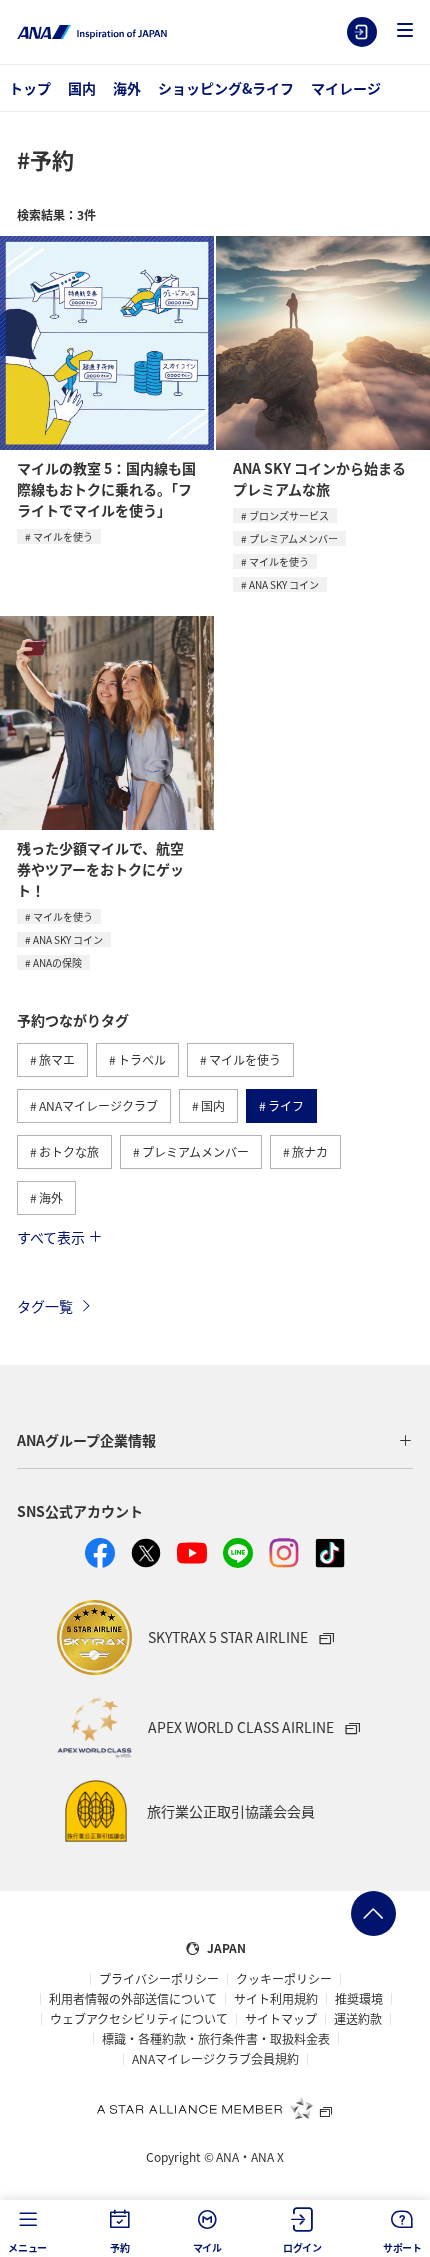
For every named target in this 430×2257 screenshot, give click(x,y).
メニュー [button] (27, 2247)
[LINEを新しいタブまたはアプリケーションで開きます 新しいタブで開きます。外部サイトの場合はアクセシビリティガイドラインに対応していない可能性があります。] (238, 1553)
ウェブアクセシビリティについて (139, 2019)
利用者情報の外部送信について (133, 1999)
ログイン (362, 32)
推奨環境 (359, 1999)
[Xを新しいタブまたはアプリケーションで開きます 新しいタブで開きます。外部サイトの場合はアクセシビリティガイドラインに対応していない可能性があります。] (146, 1553)
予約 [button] (120, 2247)
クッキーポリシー (284, 1979)
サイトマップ (281, 2019)
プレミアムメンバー (293, 538)
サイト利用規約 (276, 1999)
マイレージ (346, 88)
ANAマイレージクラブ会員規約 (215, 2059)
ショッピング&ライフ (226, 88)
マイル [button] (207, 2247)
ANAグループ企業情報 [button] (86, 1440)
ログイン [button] (302, 2247)
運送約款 (358, 2019)
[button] (405, 31)
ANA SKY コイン (284, 584)
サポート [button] (402, 2247)
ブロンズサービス (289, 515)
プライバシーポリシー (159, 1979)
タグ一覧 (45, 1306)
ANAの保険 (57, 962)
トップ (30, 88)
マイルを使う (63, 536)
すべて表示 (51, 1237)
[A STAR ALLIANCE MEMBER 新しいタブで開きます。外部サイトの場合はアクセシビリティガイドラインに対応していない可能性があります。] (215, 2108)
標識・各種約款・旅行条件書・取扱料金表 (216, 2039)
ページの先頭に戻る (373, 1913)
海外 (127, 88)
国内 (82, 88)
